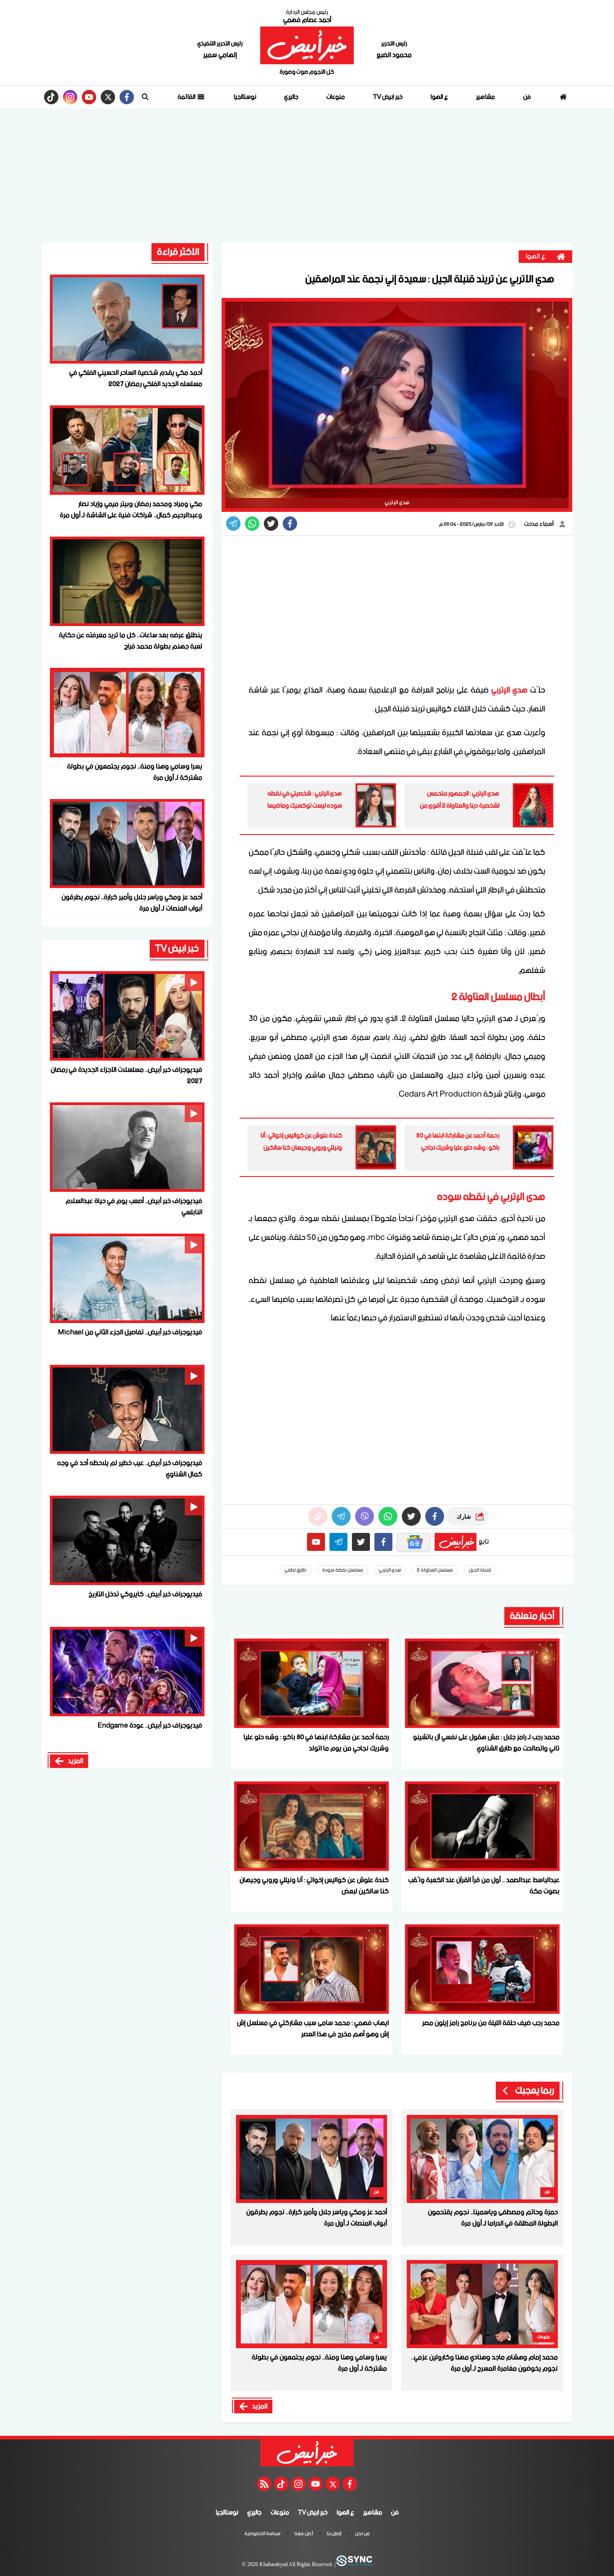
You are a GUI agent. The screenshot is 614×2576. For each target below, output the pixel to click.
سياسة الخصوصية (263, 2534)
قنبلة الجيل (480, 1570)
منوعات (336, 97)
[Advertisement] (307, 176)
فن (527, 97)
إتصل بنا (334, 2534)
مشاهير (485, 97)
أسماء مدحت (539, 524)
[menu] (145, 97)
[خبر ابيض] (307, 45)
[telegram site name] (338, 1542)
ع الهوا (439, 97)
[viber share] (233, 524)
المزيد (260, 2407)
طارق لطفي (296, 1570)
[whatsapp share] (252, 524)
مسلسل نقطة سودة (343, 1570)
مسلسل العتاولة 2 (435, 1570)
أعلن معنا (304, 2534)
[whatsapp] (318, 1516)
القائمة (187, 97)
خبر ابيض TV (388, 97)
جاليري (291, 97)
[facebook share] (290, 524)
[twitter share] (271, 524)
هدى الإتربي (390, 1570)
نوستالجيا (245, 97)
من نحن (363, 2534)
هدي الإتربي (509, 690)
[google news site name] (414, 1542)
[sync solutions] (354, 2565)
